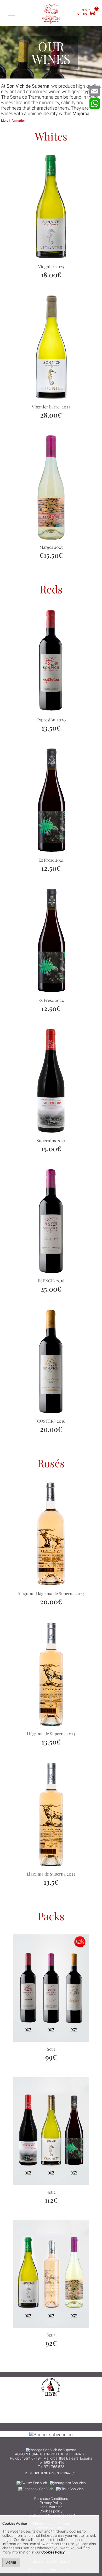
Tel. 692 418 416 (51, 2462)
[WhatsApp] (95, 104)
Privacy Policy (51, 2503)
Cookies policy (51, 2511)
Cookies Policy (53, 2552)
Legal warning (51, 2507)
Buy (82, 11)
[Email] (95, 91)
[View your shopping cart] (92, 13)
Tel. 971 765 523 (51, 2467)
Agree (11, 2563)
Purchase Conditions (51, 2499)
